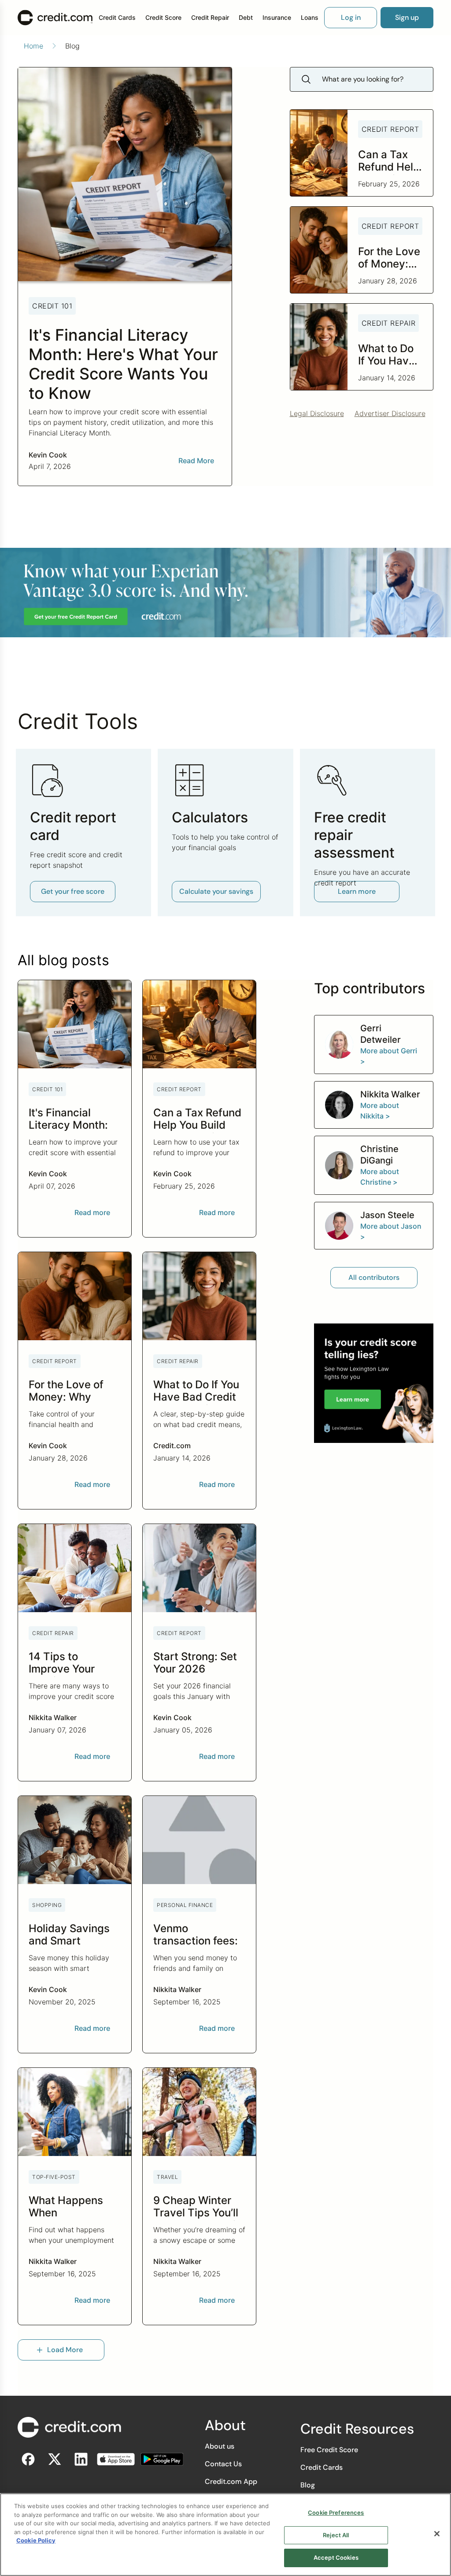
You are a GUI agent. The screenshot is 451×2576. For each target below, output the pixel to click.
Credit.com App (231, 2481)
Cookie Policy (36, 2540)
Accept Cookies (336, 2557)
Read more (92, 1212)
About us (220, 2446)
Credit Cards (117, 17)
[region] (225, 2535)
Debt (246, 17)
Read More (196, 461)
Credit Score (163, 17)
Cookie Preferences (336, 2513)
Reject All (336, 2535)
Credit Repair (210, 17)
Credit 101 (52, 306)
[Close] (437, 2534)
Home (33, 46)
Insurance (277, 17)
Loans (310, 17)
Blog (308, 2485)
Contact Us (223, 2464)
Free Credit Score (329, 2450)
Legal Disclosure (317, 413)
